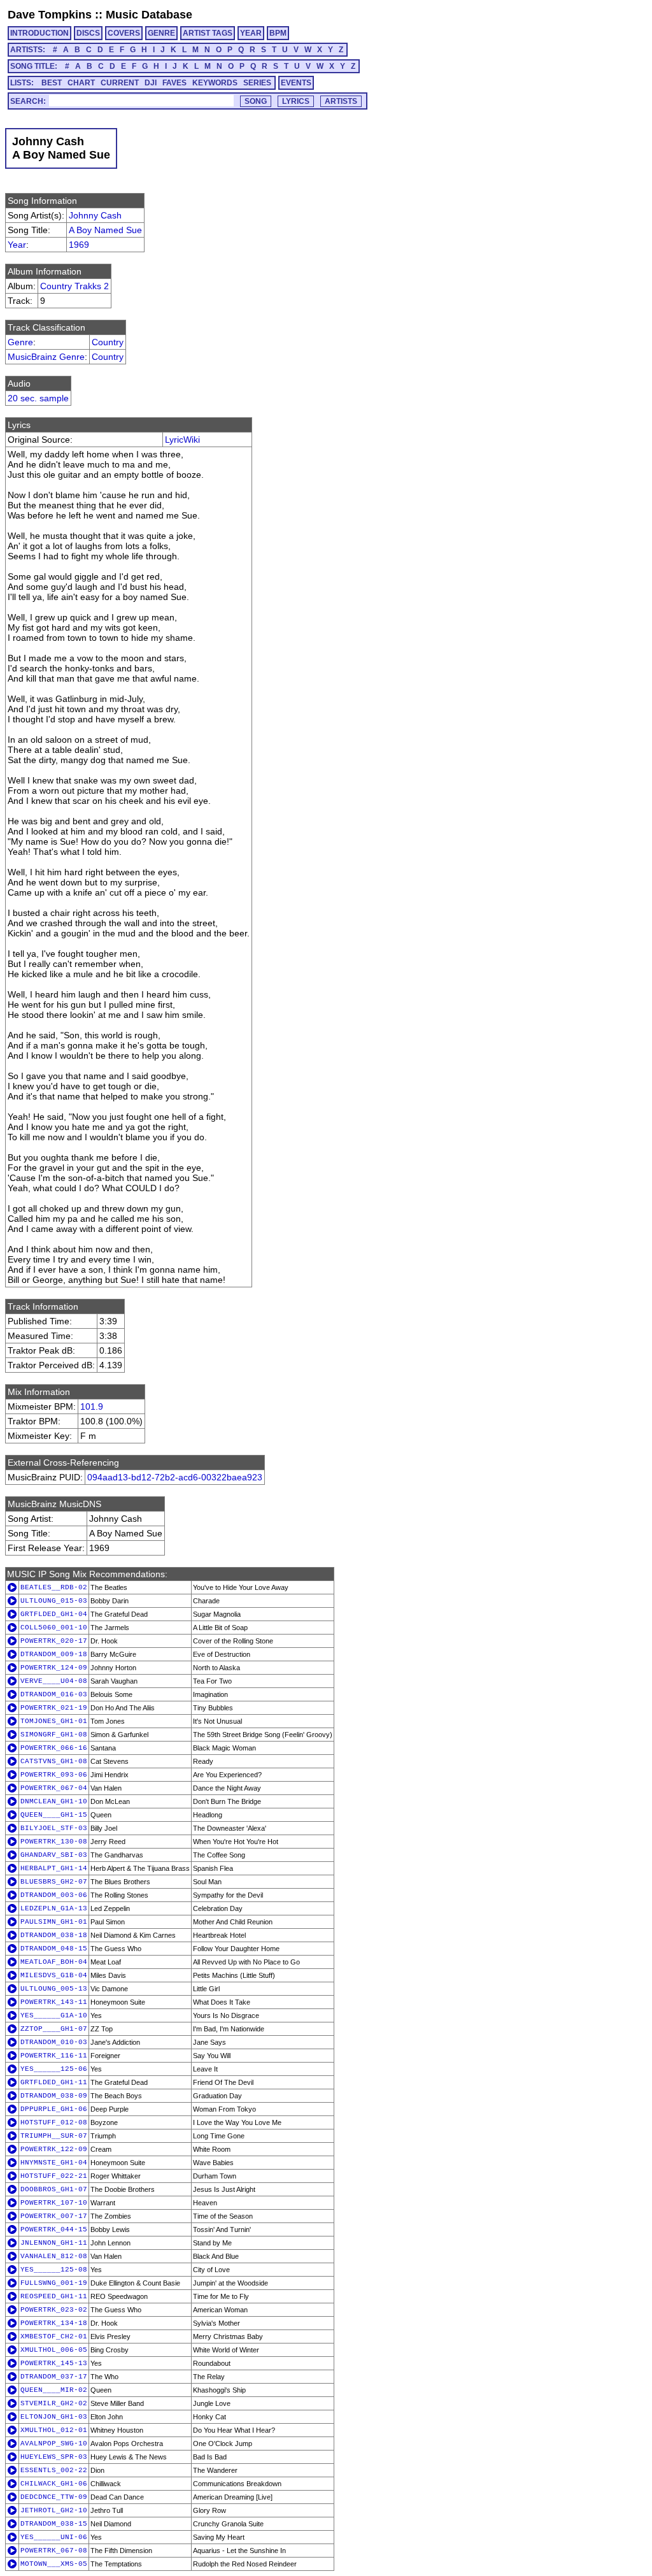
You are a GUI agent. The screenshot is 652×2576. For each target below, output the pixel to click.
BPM (278, 33)
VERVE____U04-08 (54, 1681)
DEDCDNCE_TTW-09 (54, 2497)
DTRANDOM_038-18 (54, 1935)
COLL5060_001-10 (54, 1628)
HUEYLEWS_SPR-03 (54, 2457)
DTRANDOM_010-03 (54, 2042)
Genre (20, 342)
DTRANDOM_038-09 (54, 2096)
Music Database (149, 15)
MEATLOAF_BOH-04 (54, 1962)
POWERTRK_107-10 (54, 2203)
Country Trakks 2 (74, 286)
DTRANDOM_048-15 (54, 1949)
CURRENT (120, 83)
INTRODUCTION (39, 33)
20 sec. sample (38, 398)
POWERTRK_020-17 (54, 1641)
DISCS (88, 33)
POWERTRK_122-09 (54, 2149)
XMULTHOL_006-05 (54, 2350)
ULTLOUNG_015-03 (54, 1601)
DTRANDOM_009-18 (54, 1654)
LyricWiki (182, 440)
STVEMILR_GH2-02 (54, 2403)
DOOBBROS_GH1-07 (54, 2189)
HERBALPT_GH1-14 (54, 1868)
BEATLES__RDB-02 (54, 1587)
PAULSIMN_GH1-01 (54, 1922)
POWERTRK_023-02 (54, 2310)
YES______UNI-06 (54, 2537)
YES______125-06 (54, 2069)
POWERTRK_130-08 (54, 1842)
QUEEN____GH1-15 (54, 1815)
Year (17, 245)
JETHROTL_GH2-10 (54, 2510)
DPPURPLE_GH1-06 (54, 2109)
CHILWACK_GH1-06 (54, 2484)
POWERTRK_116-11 (54, 2056)
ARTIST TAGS (208, 33)
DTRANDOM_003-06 (54, 1895)
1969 (79, 245)
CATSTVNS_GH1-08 (54, 1761)
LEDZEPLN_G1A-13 (54, 1908)
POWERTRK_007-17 (54, 2216)
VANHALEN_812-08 (54, 2256)
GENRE (161, 33)
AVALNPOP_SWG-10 (54, 2444)
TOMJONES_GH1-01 (54, 1721)
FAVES (174, 83)
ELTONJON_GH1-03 (54, 2417)
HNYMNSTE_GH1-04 (54, 2163)
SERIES (257, 83)
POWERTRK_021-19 (54, 1708)
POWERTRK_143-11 (54, 2002)
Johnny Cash (95, 215)
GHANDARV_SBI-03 (54, 1855)
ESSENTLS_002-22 (54, 2470)
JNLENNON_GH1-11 (54, 2243)
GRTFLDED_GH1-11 (54, 2082)
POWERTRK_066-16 (54, 1748)
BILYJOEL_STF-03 (54, 1828)
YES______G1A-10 (54, 2015)
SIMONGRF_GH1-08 (54, 1735)
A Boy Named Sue (105, 230)
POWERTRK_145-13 (54, 2363)
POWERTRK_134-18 (54, 2323)
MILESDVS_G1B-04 (54, 1975)
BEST (52, 83)
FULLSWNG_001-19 (54, 2283)
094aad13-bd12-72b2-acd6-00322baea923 (175, 1477)
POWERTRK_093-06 (54, 1775)
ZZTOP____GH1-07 (54, 2029)
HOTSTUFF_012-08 (54, 2122)
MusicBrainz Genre (46, 357)
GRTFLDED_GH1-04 (54, 1614)
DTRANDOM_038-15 (54, 2524)
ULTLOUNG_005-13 (54, 1989)
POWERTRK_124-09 (54, 1668)
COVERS (124, 33)
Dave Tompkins (50, 15)
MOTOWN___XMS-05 (54, 2564)
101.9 (92, 1406)
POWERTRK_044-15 (54, 2229)
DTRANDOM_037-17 (54, 2377)
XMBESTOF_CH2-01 (54, 2336)
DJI (151, 83)
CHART (81, 83)
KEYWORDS (215, 83)
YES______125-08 (54, 2270)
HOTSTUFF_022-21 (54, 2176)
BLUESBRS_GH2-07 (54, 1882)
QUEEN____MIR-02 (54, 2390)
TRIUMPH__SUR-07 (54, 2136)
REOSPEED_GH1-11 (54, 2296)
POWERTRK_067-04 (54, 1788)
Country (108, 342)
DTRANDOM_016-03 (54, 1694)
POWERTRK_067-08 (54, 2551)
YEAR (251, 33)
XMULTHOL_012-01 (54, 2430)
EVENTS (296, 83)
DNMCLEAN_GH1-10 (54, 1801)
